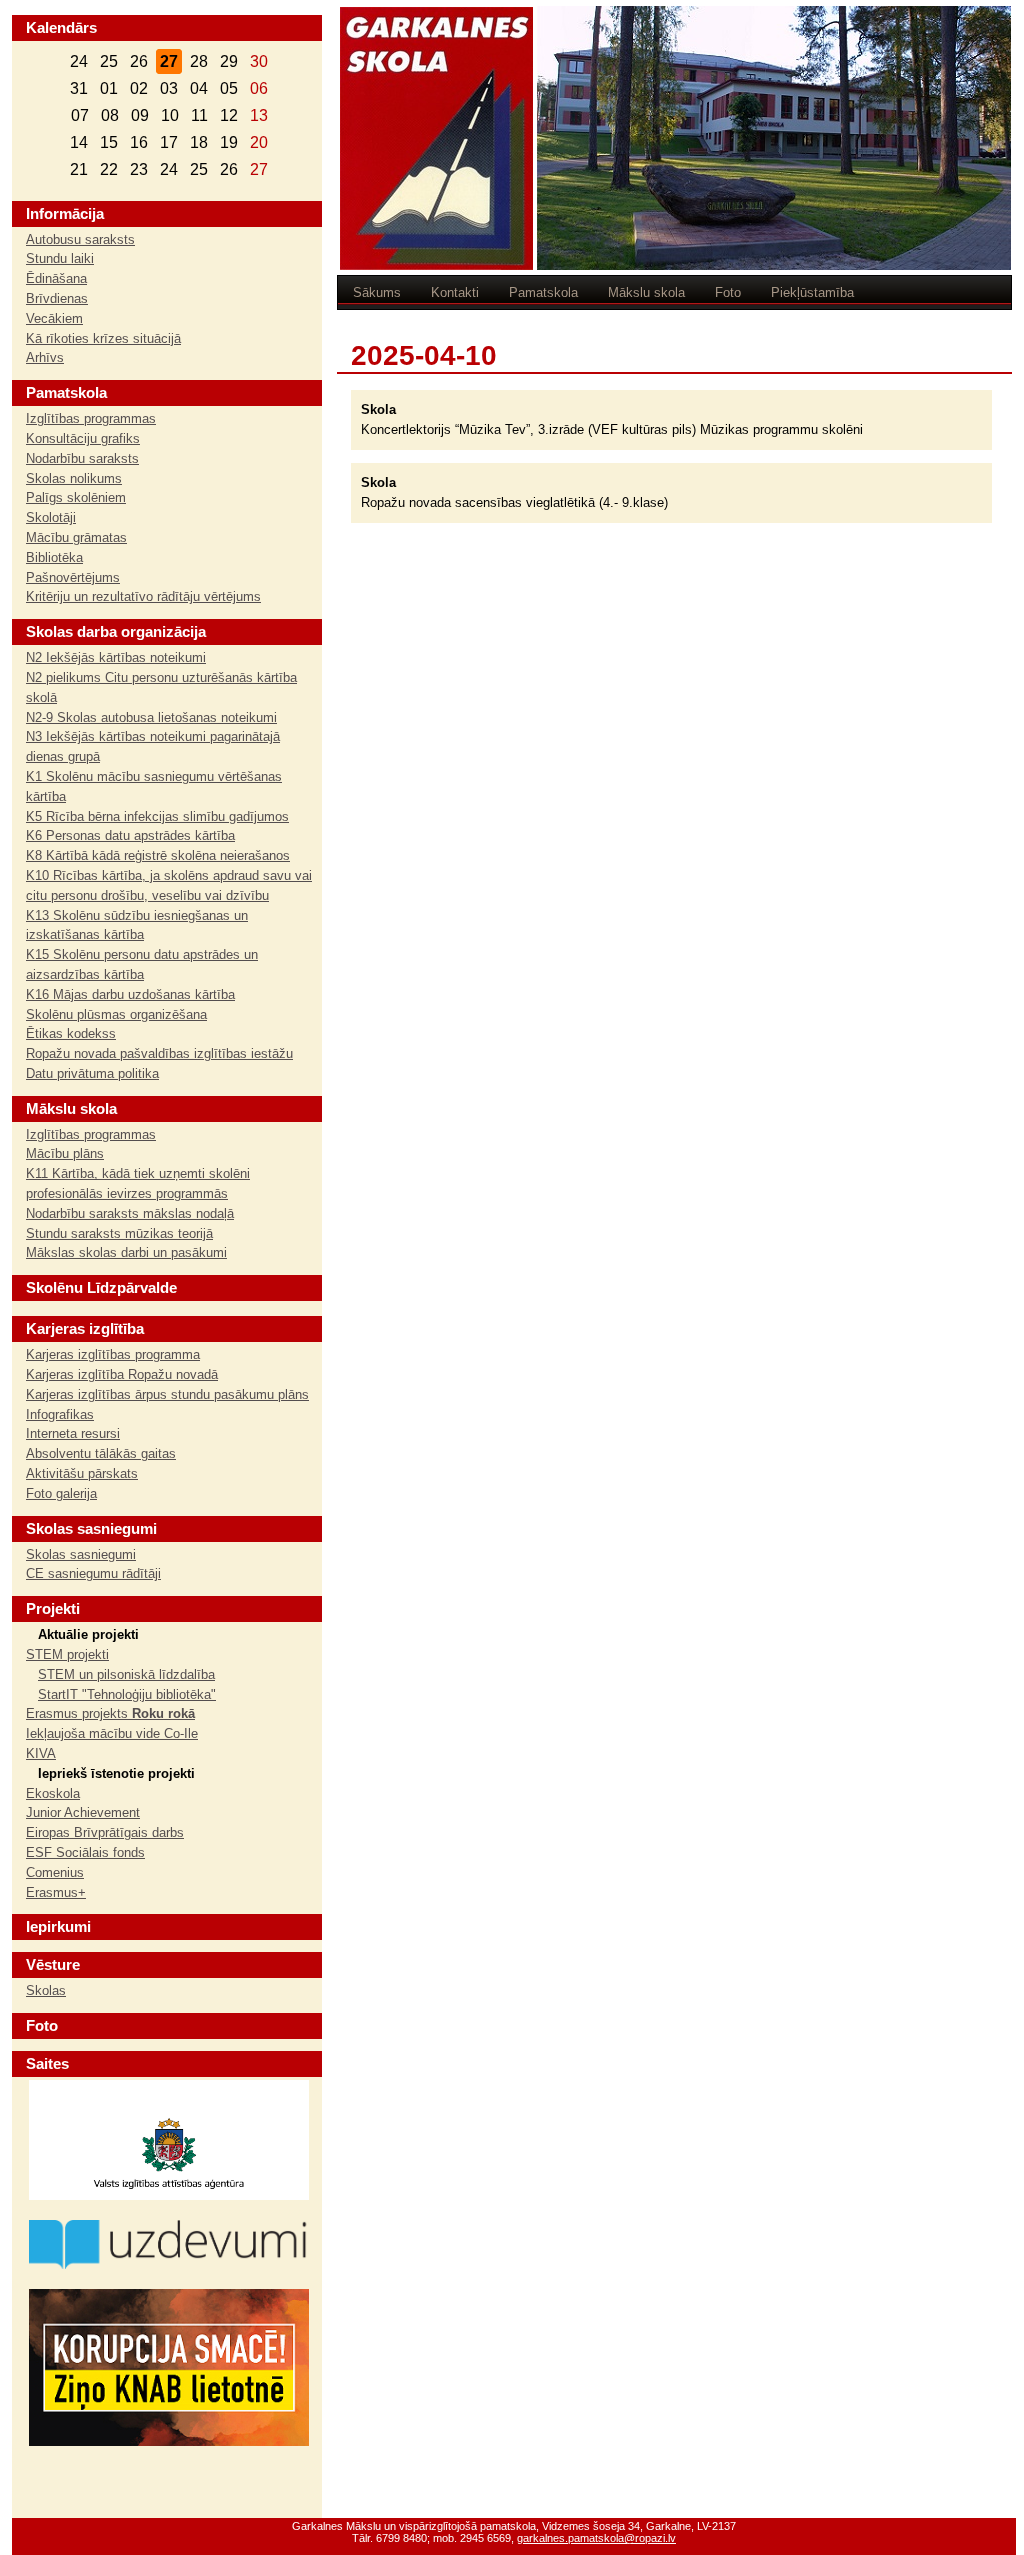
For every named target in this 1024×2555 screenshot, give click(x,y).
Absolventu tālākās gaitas (101, 1453)
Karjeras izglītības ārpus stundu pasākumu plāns (167, 1394)
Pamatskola (543, 292)
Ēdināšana (56, 278)
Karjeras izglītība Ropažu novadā (122, 1374)
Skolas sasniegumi (81, 1554)
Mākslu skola (646, 292)
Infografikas (60, 1414)
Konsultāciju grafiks (83, 438)
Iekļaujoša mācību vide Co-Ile (112, 1733)
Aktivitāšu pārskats (82, 1473)
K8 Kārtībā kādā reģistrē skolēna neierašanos (158, 855)
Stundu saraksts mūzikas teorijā (119, 1233)
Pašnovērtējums (73, 577)
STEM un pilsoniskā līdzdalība (126, 1674)
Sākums (377, 292)
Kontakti (455, 292)
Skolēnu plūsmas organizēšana (116, 1014)
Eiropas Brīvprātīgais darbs (105, 1832)
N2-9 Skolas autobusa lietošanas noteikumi (151, 717)
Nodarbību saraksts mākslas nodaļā (130, 1213)
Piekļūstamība (812, 292)
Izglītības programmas (91, 418)
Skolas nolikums (74, 478)
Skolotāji (51, 517)
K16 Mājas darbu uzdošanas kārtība (130, 994)
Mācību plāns (65, 1153)
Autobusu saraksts (80, 239)
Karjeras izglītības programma (113, 1354)
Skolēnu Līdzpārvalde (101, 1287)
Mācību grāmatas (76, 537)
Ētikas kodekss (71, 1033)
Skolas (46, 1990)
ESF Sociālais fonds (85, 1852)
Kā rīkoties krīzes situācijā (103, 338)
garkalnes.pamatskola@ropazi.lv (596, 2538)
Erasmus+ (56, 1892)
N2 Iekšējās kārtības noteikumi (116, 657)
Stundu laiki (60, 258)
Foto (728, 292)
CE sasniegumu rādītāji (93, 1573)
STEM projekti (67, 1654)
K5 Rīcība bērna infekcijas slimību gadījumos (157, 816)
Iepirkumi (58, 1926)
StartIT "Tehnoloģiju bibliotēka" (127, 1694)
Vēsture (53, 1964)
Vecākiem (54, 318)
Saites (47, 2063)
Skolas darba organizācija (116, 631)
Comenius (55, 1872)
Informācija (65, 213)
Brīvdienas (57, 298)
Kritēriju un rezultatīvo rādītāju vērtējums (143, 596)
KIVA (41, 1753)
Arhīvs (45, 357)
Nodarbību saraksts (82, 458)
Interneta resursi (73, 1433)
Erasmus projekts (110, 1713)
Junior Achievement (83, 1812)
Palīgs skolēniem (76, 497)
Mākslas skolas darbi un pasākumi (126, 1252)
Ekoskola (53, 1793)
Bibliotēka (54, 557)
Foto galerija (61, 1493)
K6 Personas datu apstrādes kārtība (130, 835)
